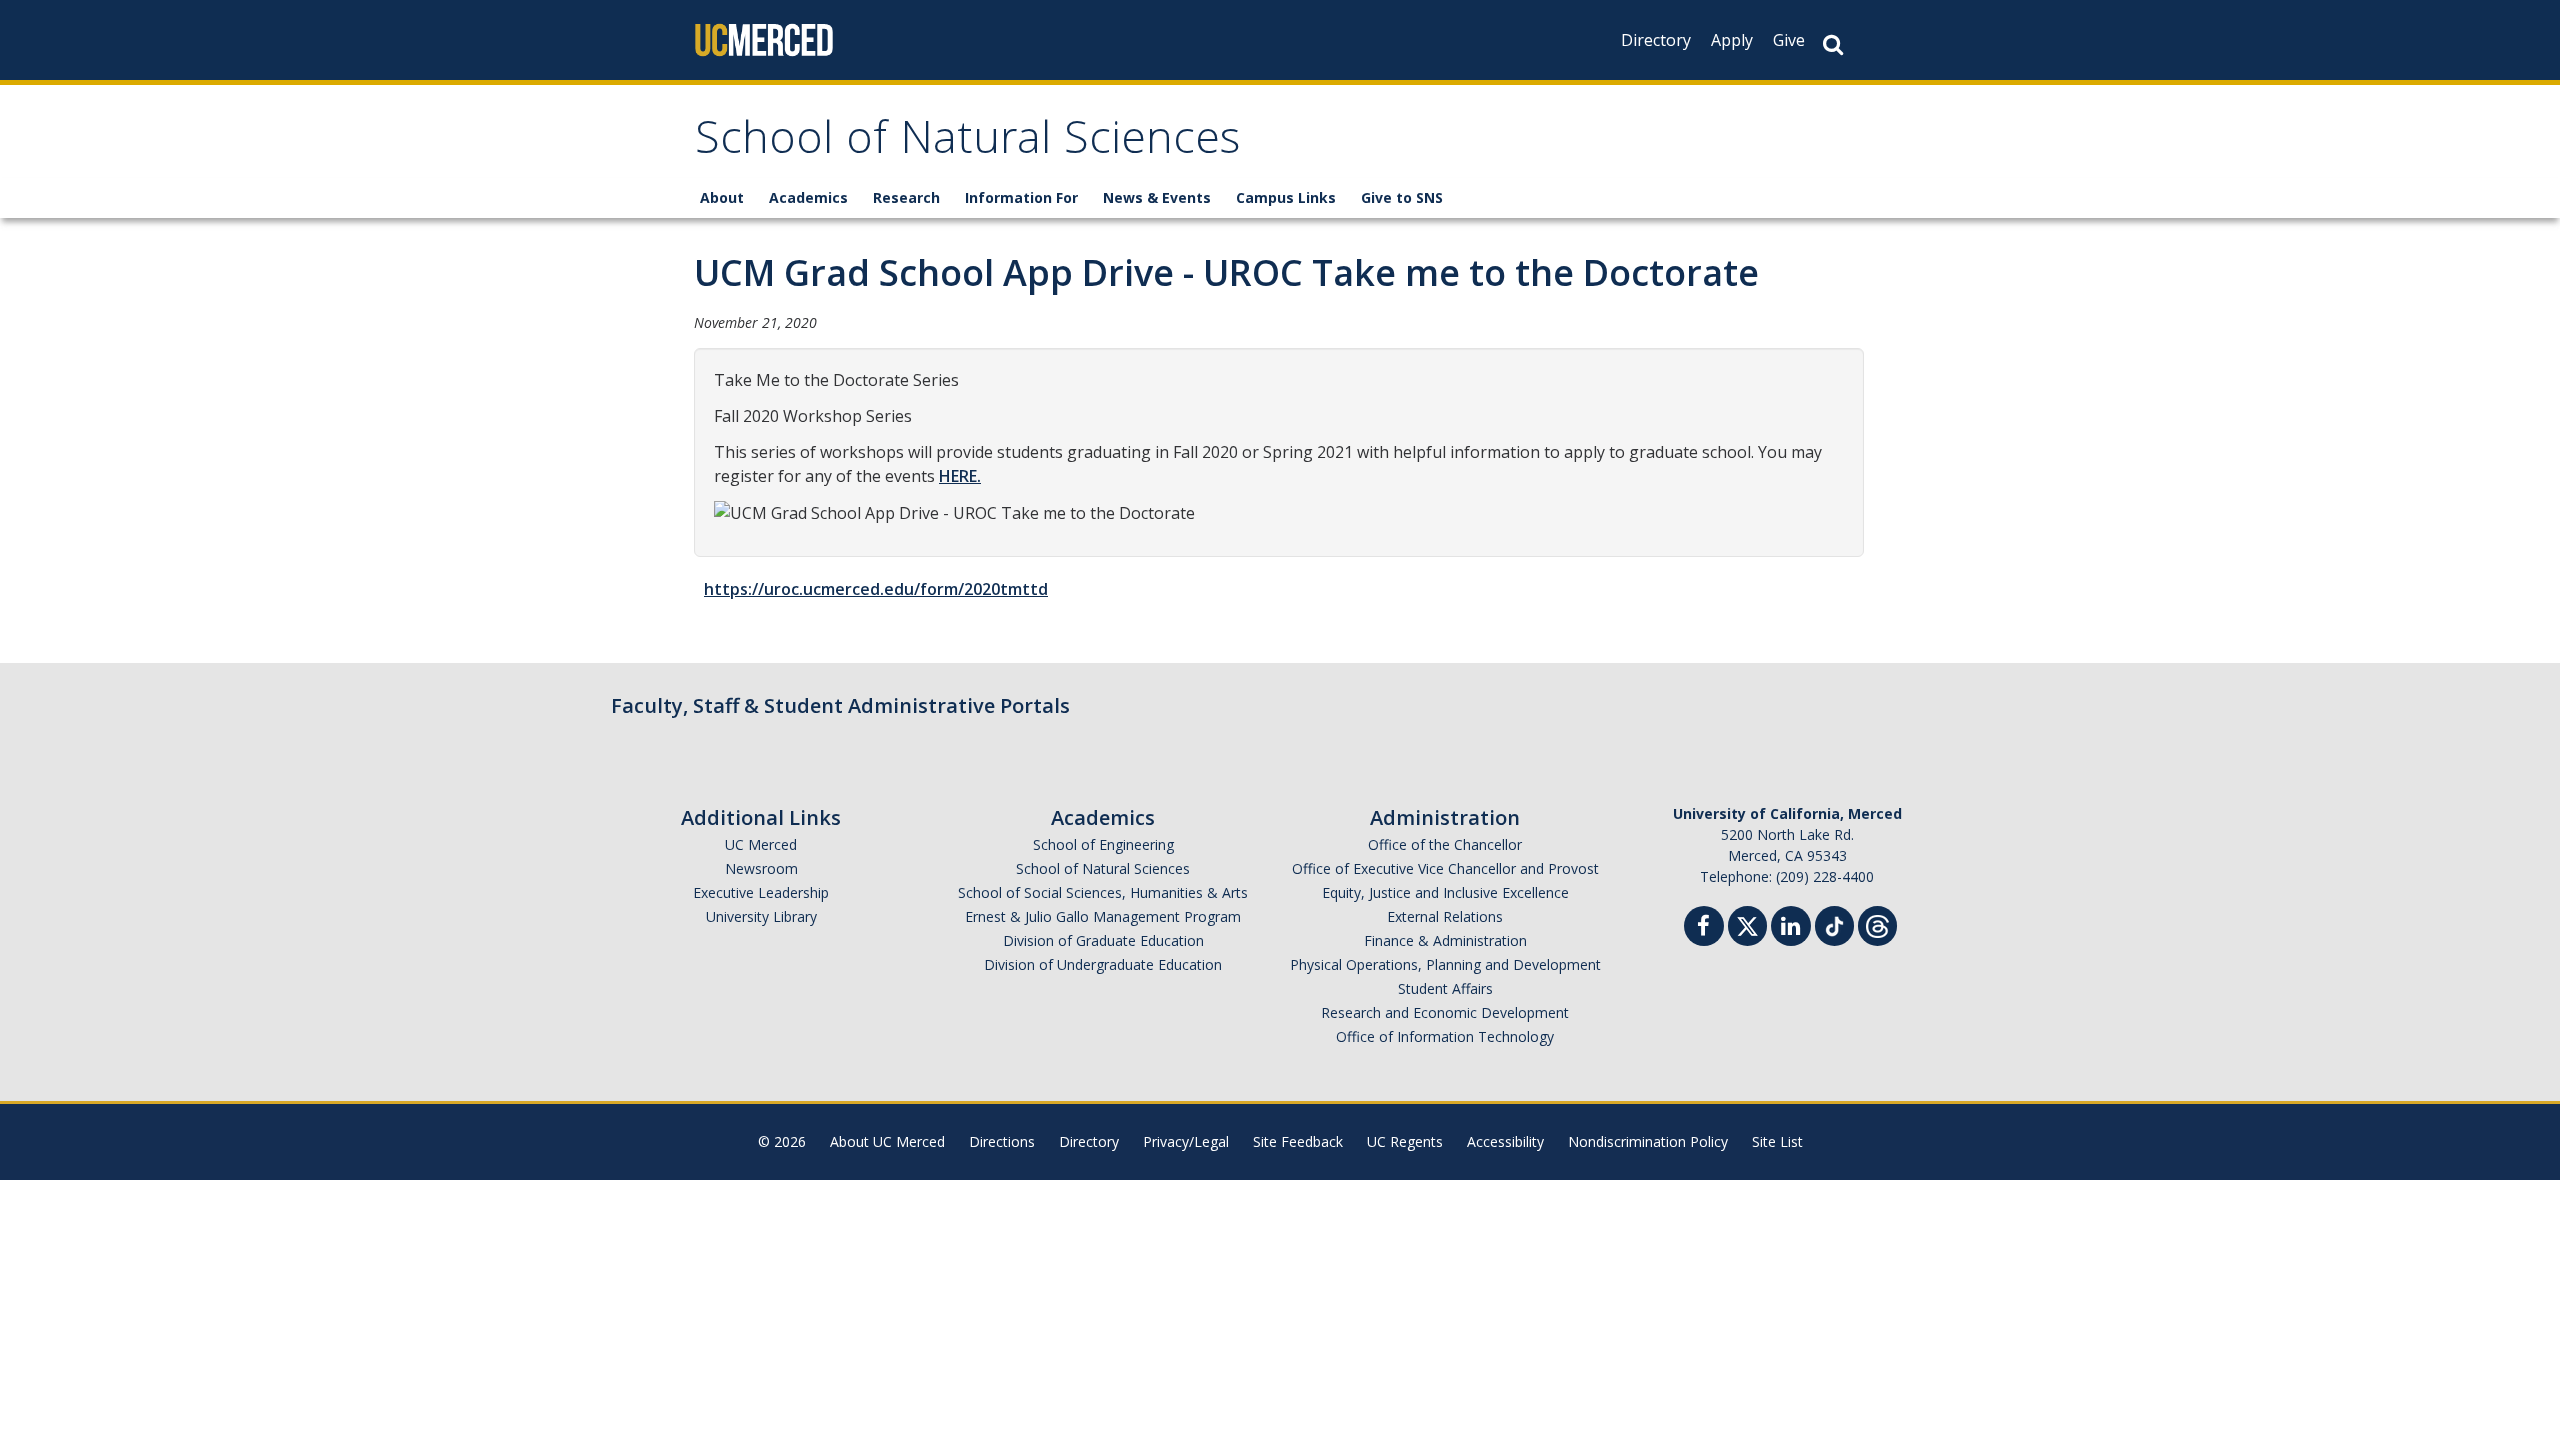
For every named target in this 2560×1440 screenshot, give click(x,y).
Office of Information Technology (1445, 1036)
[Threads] (1877, 923)
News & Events (1157, 197)
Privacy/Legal (1186, 1141)
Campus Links (1286, 197)
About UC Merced (887, 1141)
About (722, 197)
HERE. (960, 476)
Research (906, 197)
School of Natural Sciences (967, 143)
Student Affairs (1445, 988)
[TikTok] (1834, 923)
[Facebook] (1704, 928)
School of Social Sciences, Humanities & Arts (1103, 892)
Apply (1732, 40)
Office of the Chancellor (1445, 844)
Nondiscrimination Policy (1648, 1141)
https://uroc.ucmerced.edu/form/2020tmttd (876, 589)
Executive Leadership (761, 892)
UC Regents (1405, 1141)
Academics (808, 197)
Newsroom (761, 868)
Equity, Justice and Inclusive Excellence (1445, 892)
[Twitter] (1747, 923)
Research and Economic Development (1445, 1012)
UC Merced (761, 844)
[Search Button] (1833, 44)
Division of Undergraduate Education (1103, 964)
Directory (1656, 40)
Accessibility (1505, 1141)
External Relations (1445, 916)
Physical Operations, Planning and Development (1445, 964)
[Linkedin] (1791, 928)
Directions (1002, 1141)
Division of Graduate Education (1103, 940)
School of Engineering (1103, 844)
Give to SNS (1402, 197)
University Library (761, 916)
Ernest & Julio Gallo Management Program (1103, 916)
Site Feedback (1298, 1141)
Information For (1021, 197)
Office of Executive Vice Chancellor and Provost (1445, 868)
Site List (1777, 1141)
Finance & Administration (1445, 940)
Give (1789, 40)
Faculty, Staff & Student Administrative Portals (840, 705)
